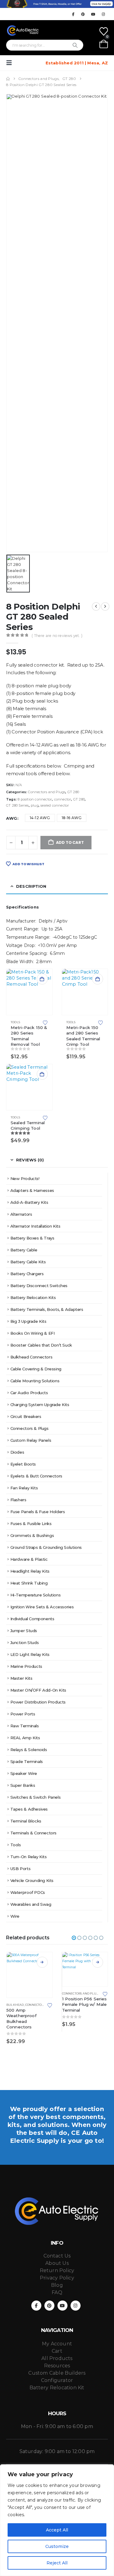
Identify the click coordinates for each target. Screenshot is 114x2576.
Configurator (57, 2380)
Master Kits (21, 1678)
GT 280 (73, 792)
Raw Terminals (25, 1726)
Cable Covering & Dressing (36, 1369)
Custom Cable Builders (57, 2373)
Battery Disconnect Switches (39, 1286)
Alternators (21, 1214)
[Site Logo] (23, 31)
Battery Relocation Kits (33, 1297)
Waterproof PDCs (28, 1892)
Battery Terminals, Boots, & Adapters (47, 1309)
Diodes (17, 1452)
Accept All (57, 2530)
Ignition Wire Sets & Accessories (42, 1607)
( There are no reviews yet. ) (57, 636)
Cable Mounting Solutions (35, 1381)
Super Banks (23, 1785)
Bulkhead (15, 2005)
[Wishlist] (104, 31)
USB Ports (21, 1869)
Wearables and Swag (31, 1904)
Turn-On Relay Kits (29, 1857)
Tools (15, 1022)
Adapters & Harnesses (32, 1190)
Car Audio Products (29, 1393)
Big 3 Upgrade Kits (28, 1321)
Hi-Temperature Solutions (36, 1595)
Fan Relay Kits (24, 1488)
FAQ (57, 2292)
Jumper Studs (24, 1631)
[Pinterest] (83, 14)
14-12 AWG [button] (40, 818)
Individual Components (32, 1619)
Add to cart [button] (42, 979)
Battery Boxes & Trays (32, 1238)
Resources (57, 2366)
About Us (57, 2263)
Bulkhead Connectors (31, 1357)
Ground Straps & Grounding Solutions (46, 1547)
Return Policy (57, 2270)
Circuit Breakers (26, 1416)
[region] (57, 2520)
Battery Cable (24, 1250)
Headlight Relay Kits (30, 1571)
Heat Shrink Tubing (29, 1583)
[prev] (96, 606)
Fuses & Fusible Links (31, 1524)
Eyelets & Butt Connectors (36, 1476)
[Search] (75, 45)
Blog (57, 2285)
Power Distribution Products (38, 1702)
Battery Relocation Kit (57, 2388)
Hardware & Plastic (29, 1559)
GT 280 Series (17, 805)
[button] (11, 63)
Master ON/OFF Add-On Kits (38, 1690)
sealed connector (55, 805)
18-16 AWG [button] (72, 818)
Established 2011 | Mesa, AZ (77, 63)
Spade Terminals (27, 1761)
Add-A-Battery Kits (29, 1202)
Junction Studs (25, 1642)
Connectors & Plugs (29, 1428)
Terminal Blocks (26, 1821)
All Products (57, 2358)
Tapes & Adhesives (29, 1809)
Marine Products (26, 1666)
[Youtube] (93, 14)
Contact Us (57, 2256)
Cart (57, 2351)
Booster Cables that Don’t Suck (41, 1345)
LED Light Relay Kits (30, 1654)
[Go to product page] (29, 992)
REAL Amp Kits (25, 1738)
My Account (57, 2344)
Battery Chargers (27, 1274)
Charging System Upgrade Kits (40, 1405)
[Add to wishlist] (45, 1022)
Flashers (18, 1500)
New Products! (25, 1178)
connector (63, 799)
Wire (15, 1916)
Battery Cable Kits (28, 1262)
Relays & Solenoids (29, 1750)
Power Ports (23, 1714)
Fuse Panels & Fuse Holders (38, 1512)
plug (35, 805)
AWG (12, 818)
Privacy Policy (57, 2278)
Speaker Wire (24, 1773)
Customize (57, 2546)
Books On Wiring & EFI (33, 1333)
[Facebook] (73, 14)
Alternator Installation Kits (35, 1226)
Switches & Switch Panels (36, 1797)
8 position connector (35, 799)
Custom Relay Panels (31, 1440)
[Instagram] (103, 14)
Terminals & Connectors (33, 1833)
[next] (105, 606)
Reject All (57, 2563)
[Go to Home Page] (8, 79)
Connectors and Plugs (47, 792)
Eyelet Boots (23, 1464)
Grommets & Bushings (32, 1535)
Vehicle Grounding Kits (32, 1880)
